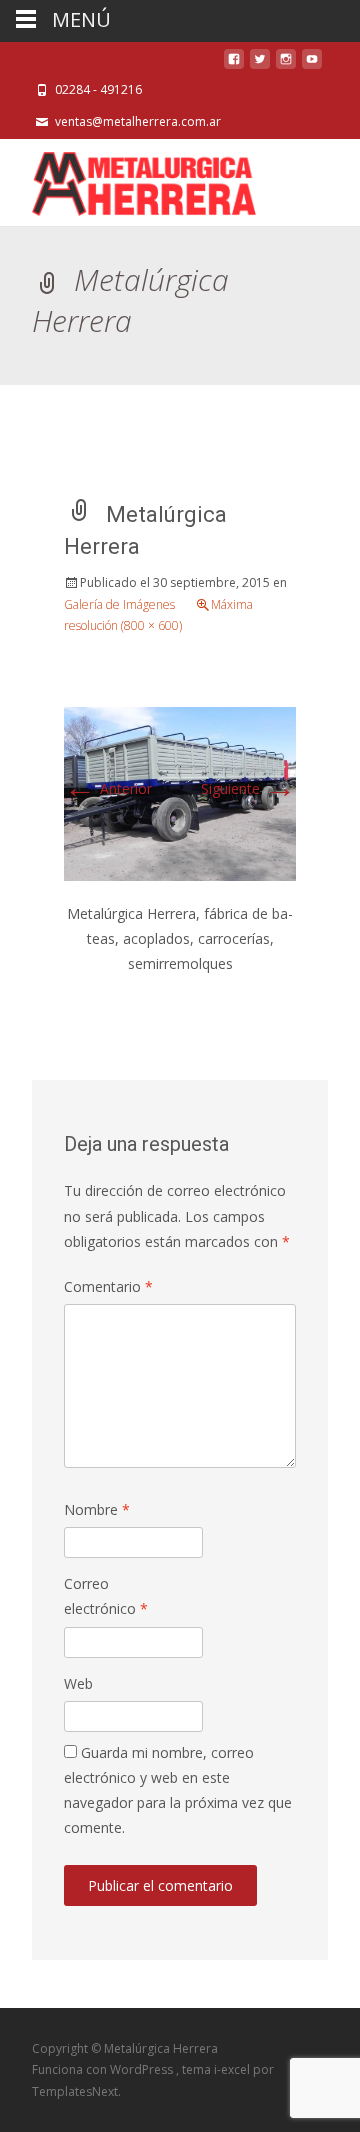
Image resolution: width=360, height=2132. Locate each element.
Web (78, 1683)
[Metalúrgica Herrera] (128, 179)
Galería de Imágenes (119, 604)
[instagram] (286, 64)
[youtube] (312, 64)
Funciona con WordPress (104, 2069)
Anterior (108, 788)
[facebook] (234, 64)
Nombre (97, 1509)
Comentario (108, 1286)
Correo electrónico (106, 1596)
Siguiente (248, 788)
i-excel (233, 2069)
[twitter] (260, 64)
